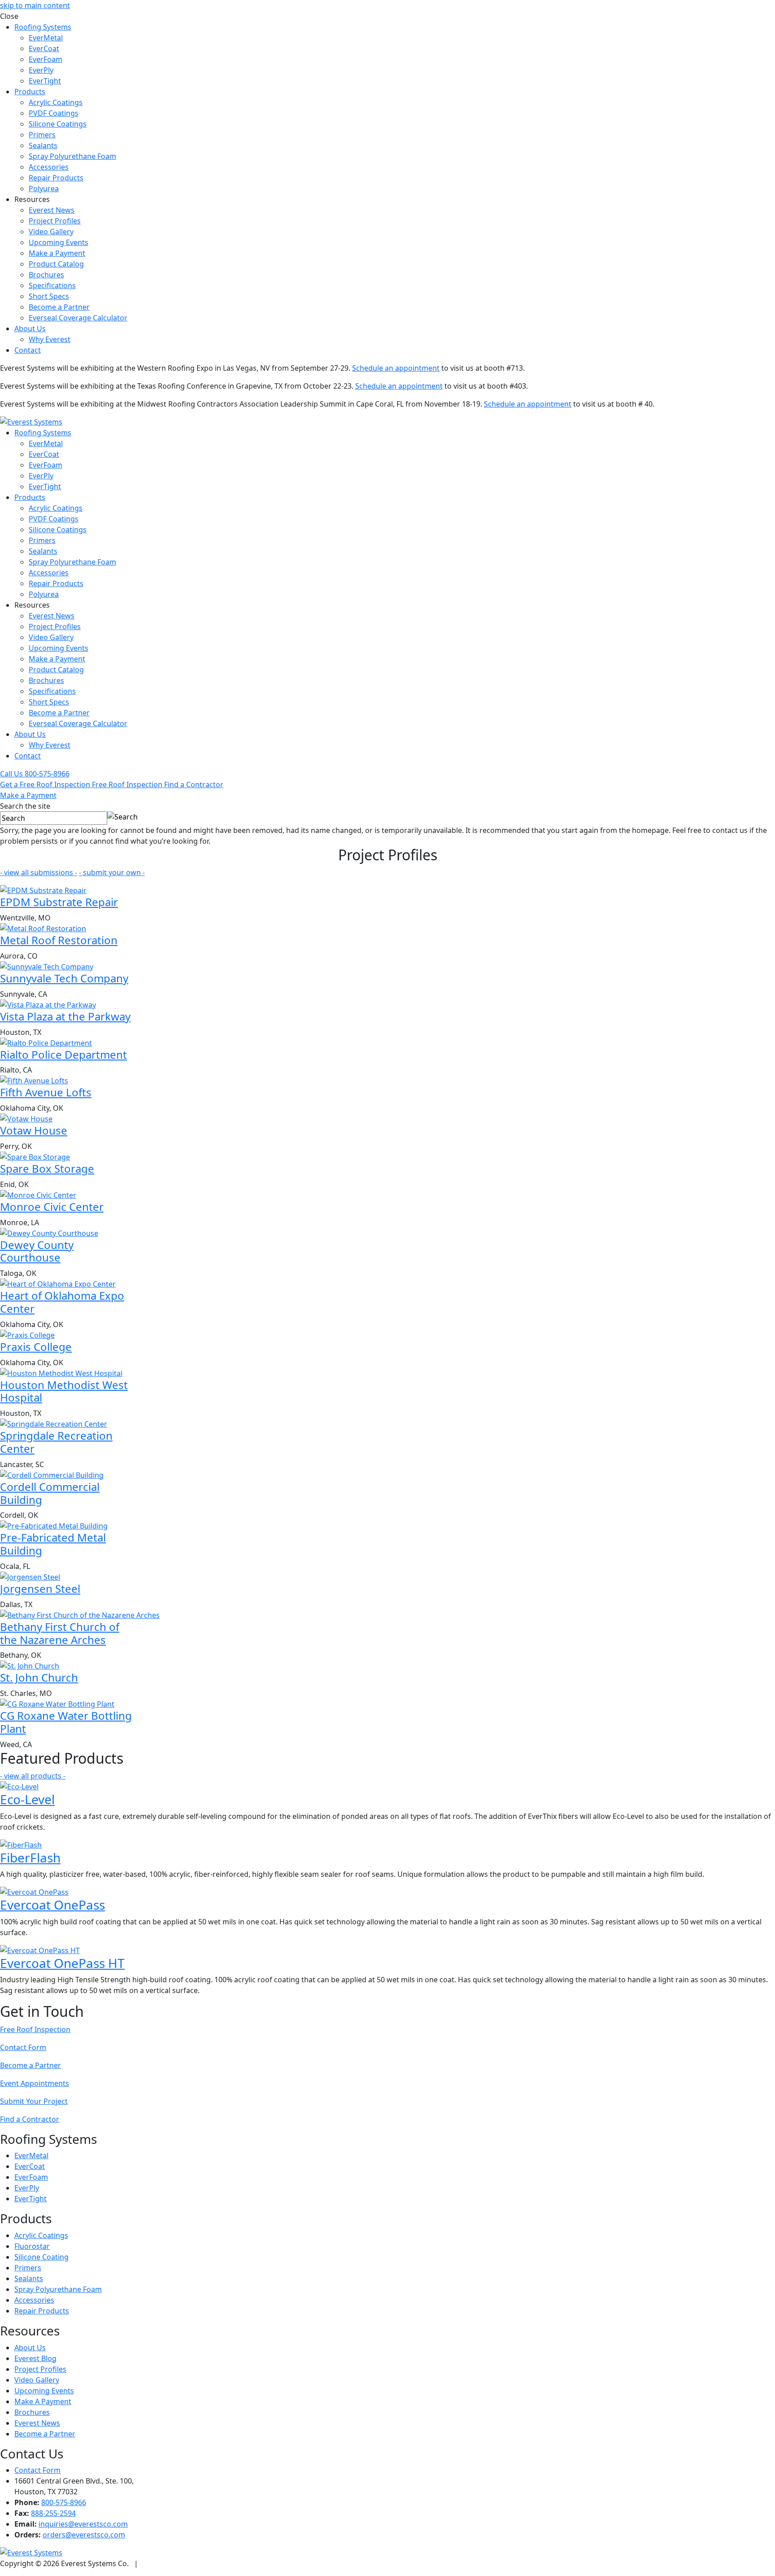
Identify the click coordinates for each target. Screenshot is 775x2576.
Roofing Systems (43, 27)
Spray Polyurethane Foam (72, 156)
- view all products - (33, 1776)
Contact (28, 350)
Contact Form (23, 2047)
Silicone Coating (41, 2257)
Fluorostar (32, 2246)
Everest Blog (35, 2358)
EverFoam (46, 59)
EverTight (45, 81)
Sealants (43, 145)
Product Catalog (56, 264)
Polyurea (44, 188)
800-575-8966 (64, 2502)
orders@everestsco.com (84, 2535)
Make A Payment (43, 2401)
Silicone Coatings (58, 124)
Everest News (52, 210)
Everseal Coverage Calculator (78, 318)
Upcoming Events (59, 242)
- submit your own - (112, 872)
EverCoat (44, 48)
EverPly (41, 70)
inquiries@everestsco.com (83, 2524)
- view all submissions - (39, 872)
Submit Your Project (34, 2101)
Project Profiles (55, 221)
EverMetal (46, 38)
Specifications (52, 285)
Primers (42, 135)
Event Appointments (35, 2083)
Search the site (25, 806)
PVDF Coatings (54, 113)
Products (30, 92)
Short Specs (49, 296)
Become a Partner (59, 307)
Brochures (46, 275)
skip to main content (35, 5)
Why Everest (50, 339)
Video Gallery (51, 232)
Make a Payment (57, 253)
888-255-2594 (53, 2513)
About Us (30, 329)
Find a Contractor (30, 2119)
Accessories (49, 167)
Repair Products (56, 178)
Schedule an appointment (396, 368)
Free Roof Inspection (35, 2029)
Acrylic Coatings (56, 102)
